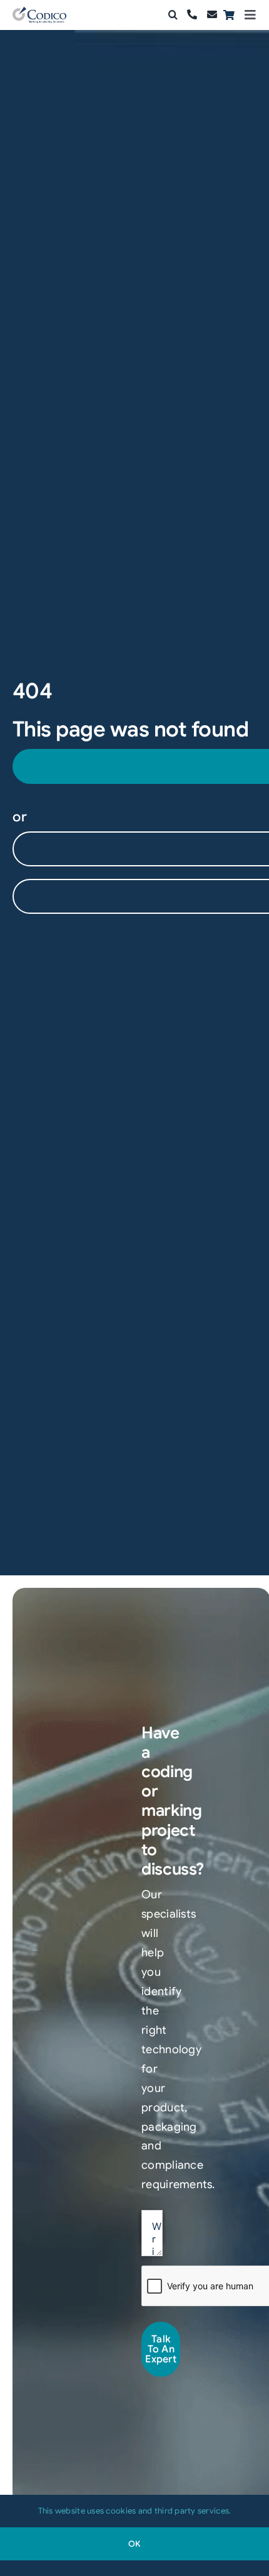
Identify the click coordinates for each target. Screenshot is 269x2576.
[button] (173, 15)
